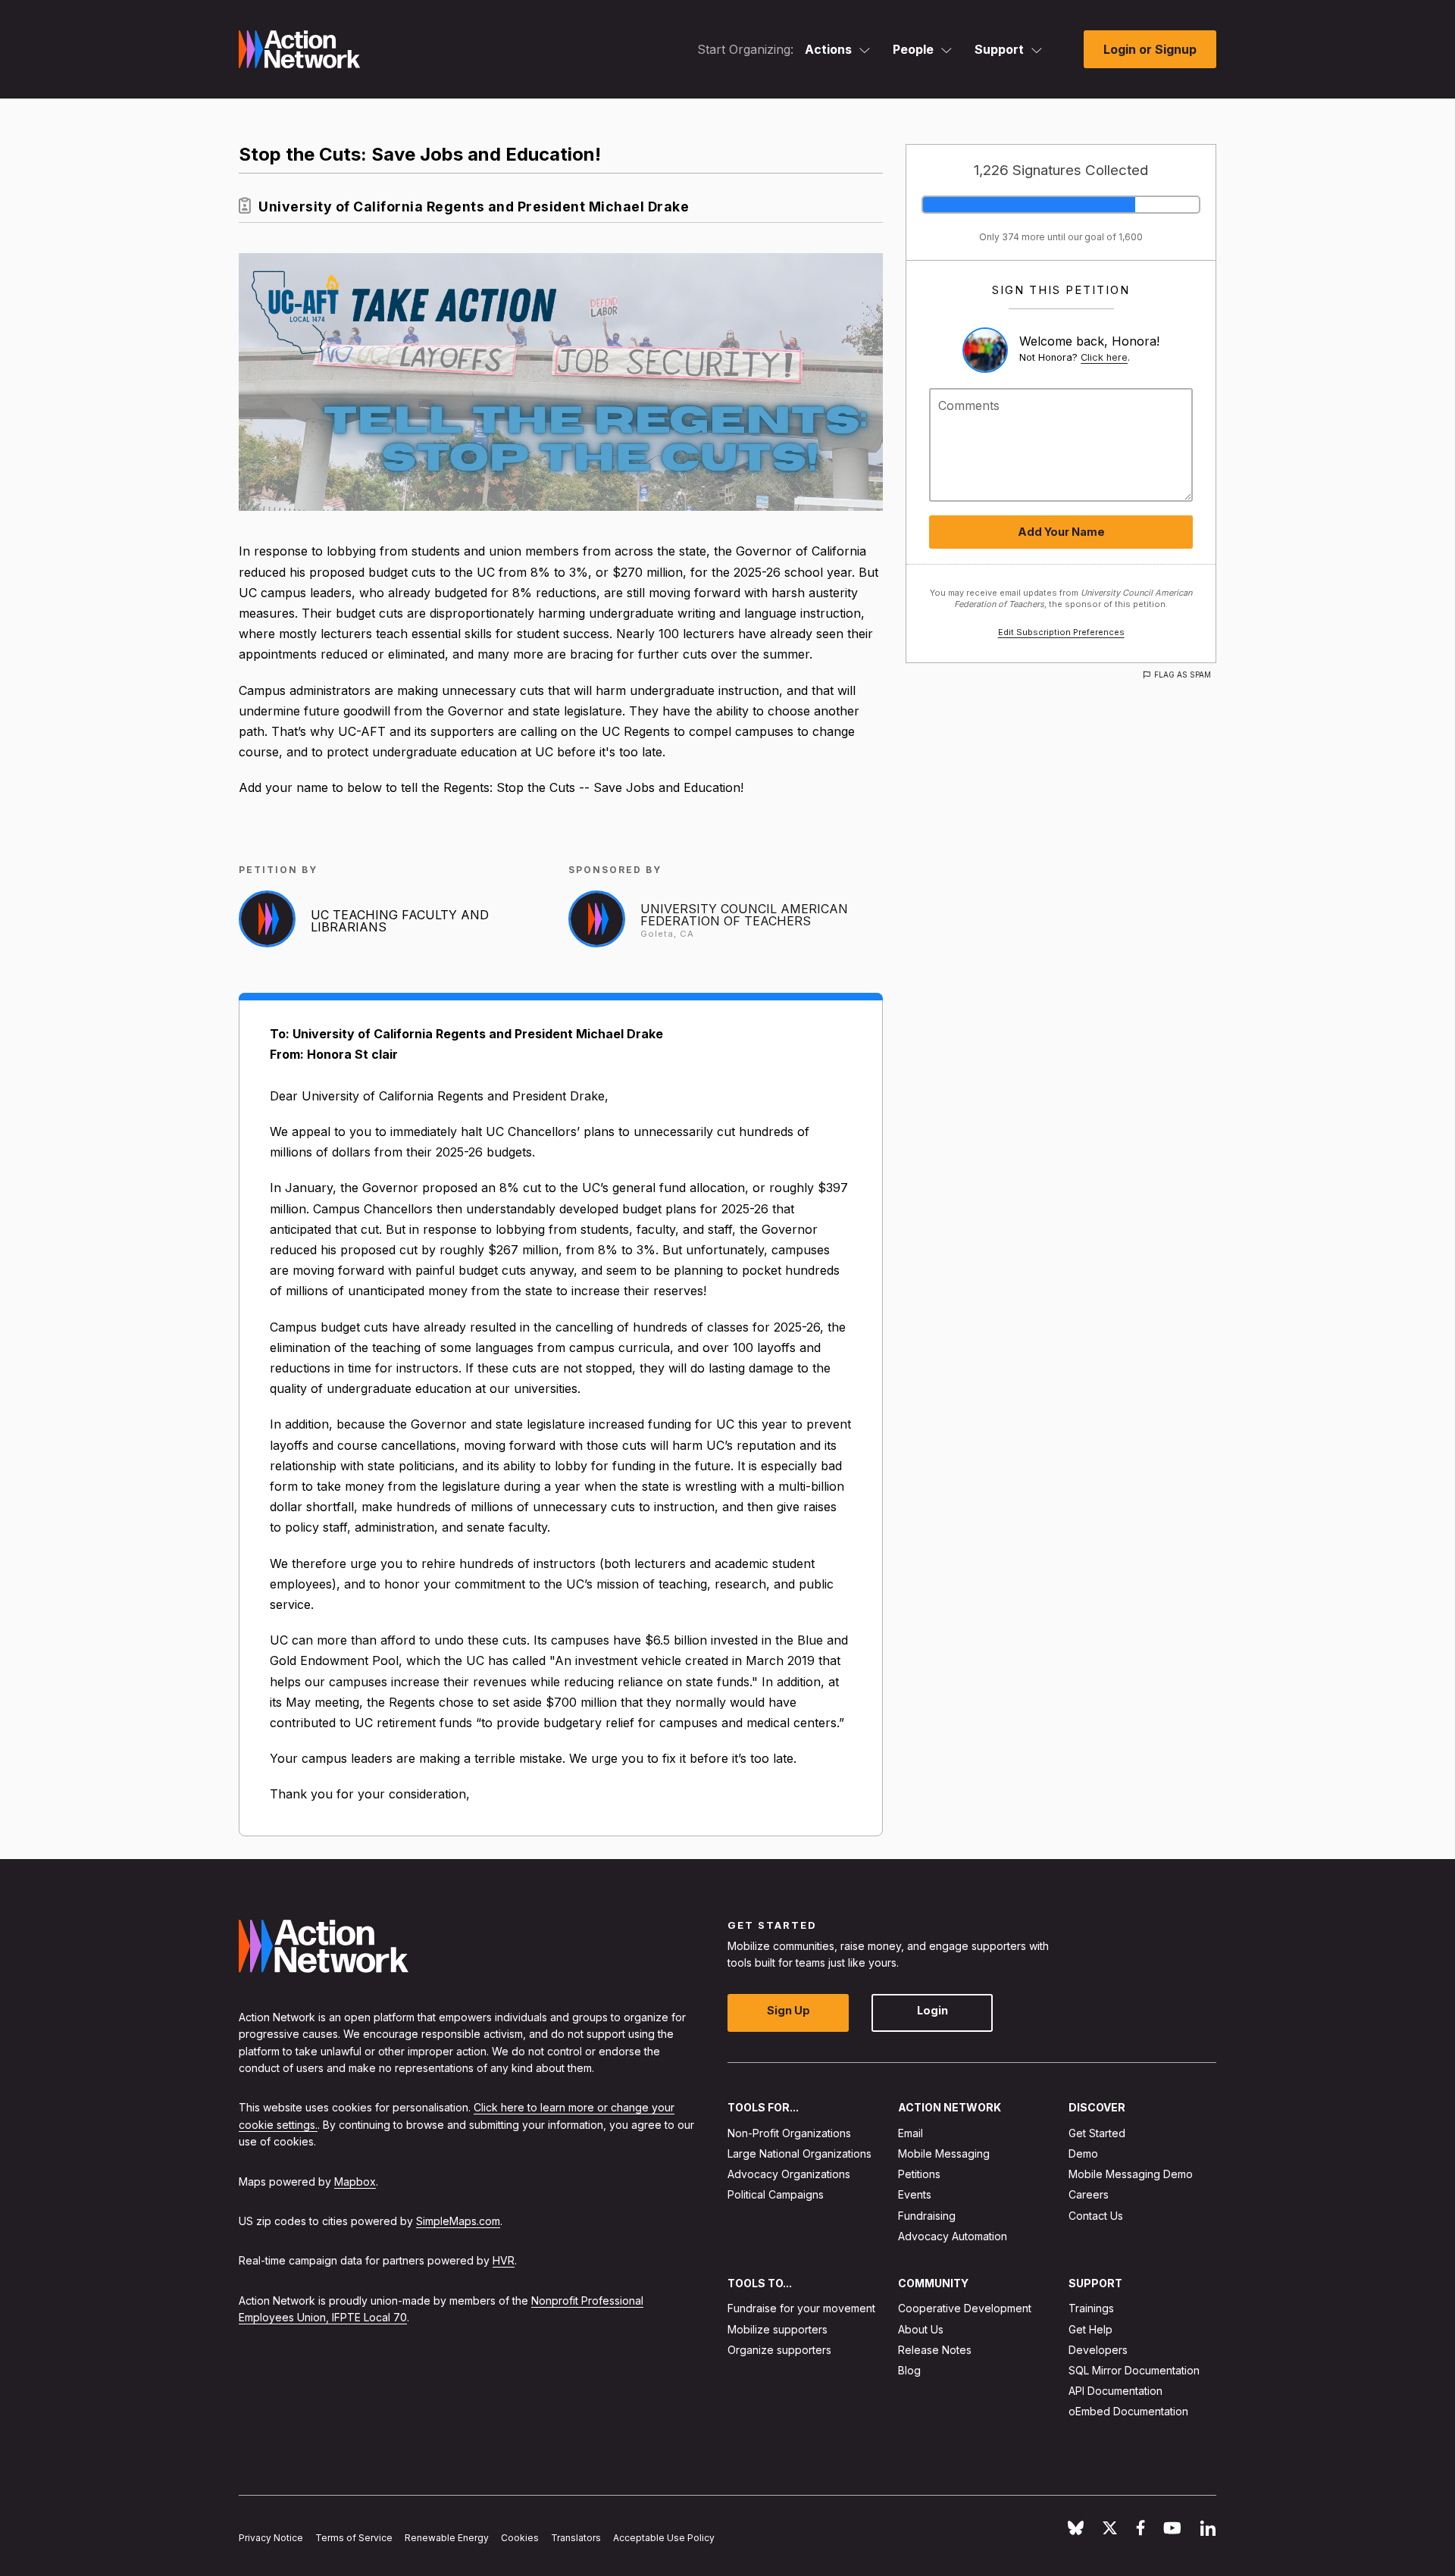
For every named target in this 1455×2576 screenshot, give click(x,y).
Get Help (1090, 2329)
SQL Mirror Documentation (1134, 2370)
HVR (504, 2260)
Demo (1083, 2153)
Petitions (919, 2174)
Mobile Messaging (944, 2153)
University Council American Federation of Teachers (744, 915)
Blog (909, 2370)
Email (911, 2132)
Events (915, 2194)
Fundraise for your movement (801, 2308)
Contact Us (1096, 2215)
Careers (1089, 2194)
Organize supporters (779, 2349)
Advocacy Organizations (789, 2174)
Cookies (520, 2538)
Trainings (1091, 2308)
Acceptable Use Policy (664, 2538)
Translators (576, 2538)
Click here (1104, 357)
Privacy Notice (271, 2538)
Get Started (1097, 2132)
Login (932, 2010)
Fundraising (927, 2215)
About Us (921, 2329)
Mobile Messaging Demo (1131, 2174)
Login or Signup (1150, 49)
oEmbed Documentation (1128, 2411)
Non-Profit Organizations (789, 2132)
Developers (1098, 2349)
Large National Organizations (799, 2153)
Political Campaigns (776, 2194)
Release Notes (935, 2349)
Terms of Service (354, 2538)
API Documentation (1115, 2391)
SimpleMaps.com (458, 2221)
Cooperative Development (965, 2308)
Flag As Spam (1183, 675)
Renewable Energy (447, 2538)
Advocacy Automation (953, 2235)
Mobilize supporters (778, 2329)
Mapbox (355, 2181)
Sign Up (789, 2010)
